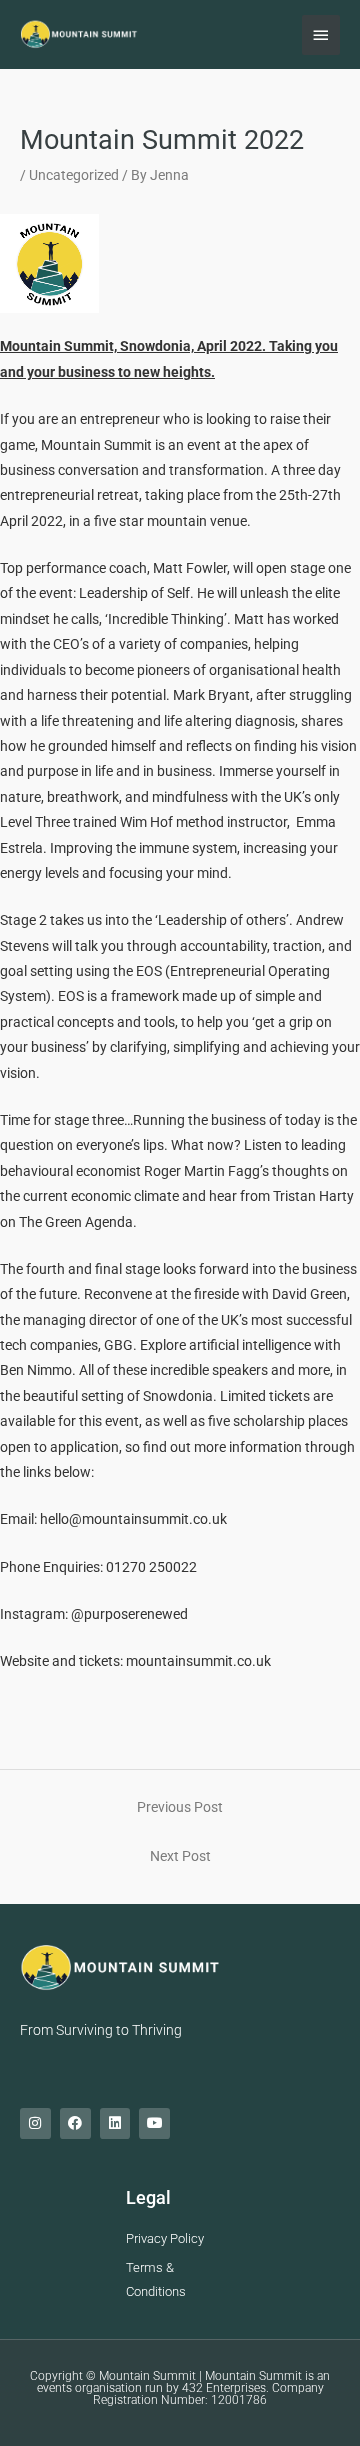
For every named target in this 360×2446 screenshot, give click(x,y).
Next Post (180, 1856)
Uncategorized (74, 175)
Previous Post (180, 1807)
